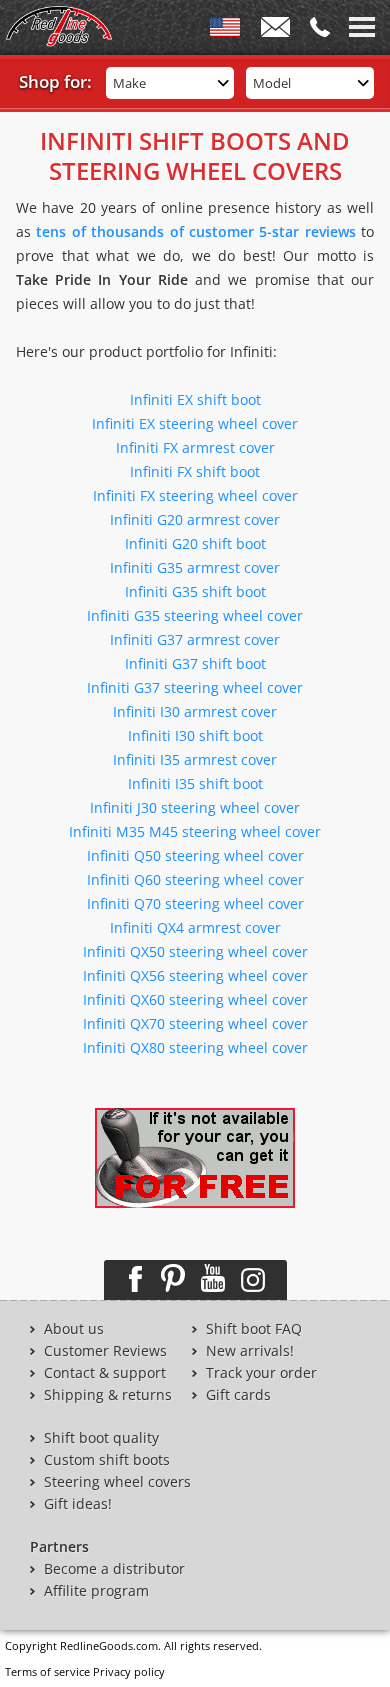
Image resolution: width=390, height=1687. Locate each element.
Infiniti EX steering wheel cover (195, 423)
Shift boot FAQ (254, 1329)
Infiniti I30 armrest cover (195, 711)
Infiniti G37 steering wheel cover (195, 687)
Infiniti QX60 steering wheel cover (195, 999)
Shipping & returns (108, 1395)
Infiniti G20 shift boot (195, 543)
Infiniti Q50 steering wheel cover (195, 855)
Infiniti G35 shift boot (195, 591)
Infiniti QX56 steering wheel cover (195, 975)
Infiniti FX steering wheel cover (195, 495)
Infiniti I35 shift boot (195, 783)
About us (74, 1329)
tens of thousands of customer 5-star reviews (195, 231)
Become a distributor (114, 1569)
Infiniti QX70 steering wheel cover (195, 1023)
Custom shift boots (107, 1460)
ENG (225, 31)
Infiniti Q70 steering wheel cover (195, 903)
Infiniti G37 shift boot (195, 663)
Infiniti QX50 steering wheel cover (195, 951)
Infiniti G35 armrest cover (195, 567)
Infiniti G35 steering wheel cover (195, 615)
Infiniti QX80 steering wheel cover (195, 1047)
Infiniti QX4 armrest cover (195, 927)
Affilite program (96, 1591)
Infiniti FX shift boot (195, 471)
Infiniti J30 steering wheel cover (195, 807)
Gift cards (238, 1395)
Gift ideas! (78, 1504)
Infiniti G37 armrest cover (195, 639)
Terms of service (47, 1671)
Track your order (261, 1373)
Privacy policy (129, 1671)
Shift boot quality (101, 1438)
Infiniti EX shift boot (195, 399)
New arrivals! (250, 1351)
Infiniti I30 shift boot (195, 735)
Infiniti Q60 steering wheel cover (195, 879)
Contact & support (105, 1373)
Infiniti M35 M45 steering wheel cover (195, 831)
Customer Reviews (105, 1351)
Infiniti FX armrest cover (195, 447)
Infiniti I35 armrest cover (195, 759)
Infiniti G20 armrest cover (195, 519)
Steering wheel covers (117, 1482)
